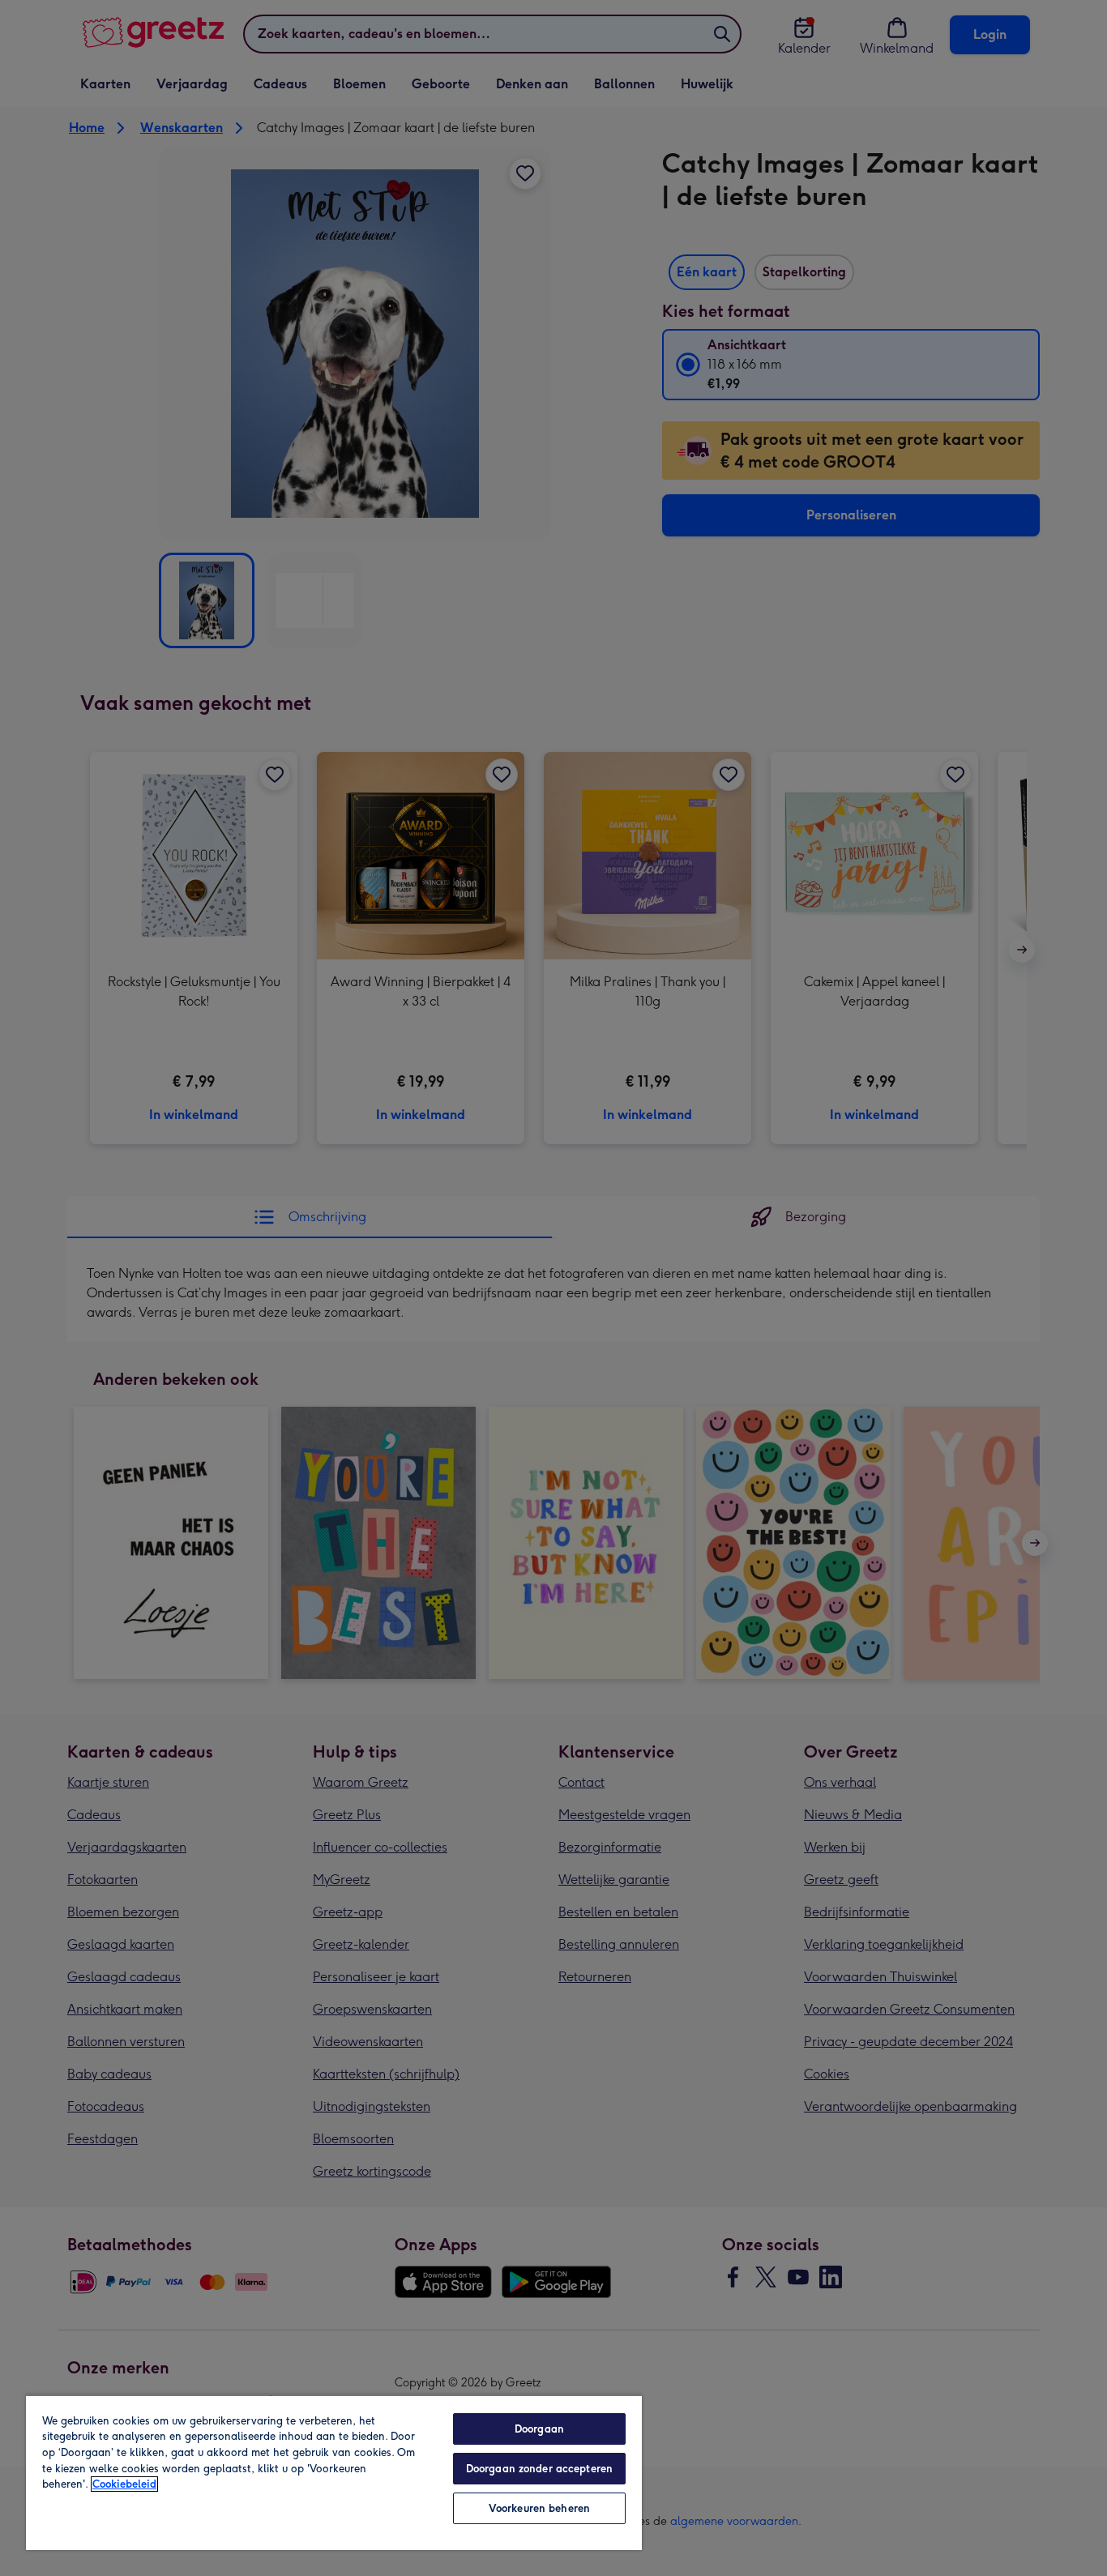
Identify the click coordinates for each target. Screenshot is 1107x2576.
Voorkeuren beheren (539, 2508)
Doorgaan (539, 2429)
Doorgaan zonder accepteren (539, 2469)
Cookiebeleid (124, 2484)
